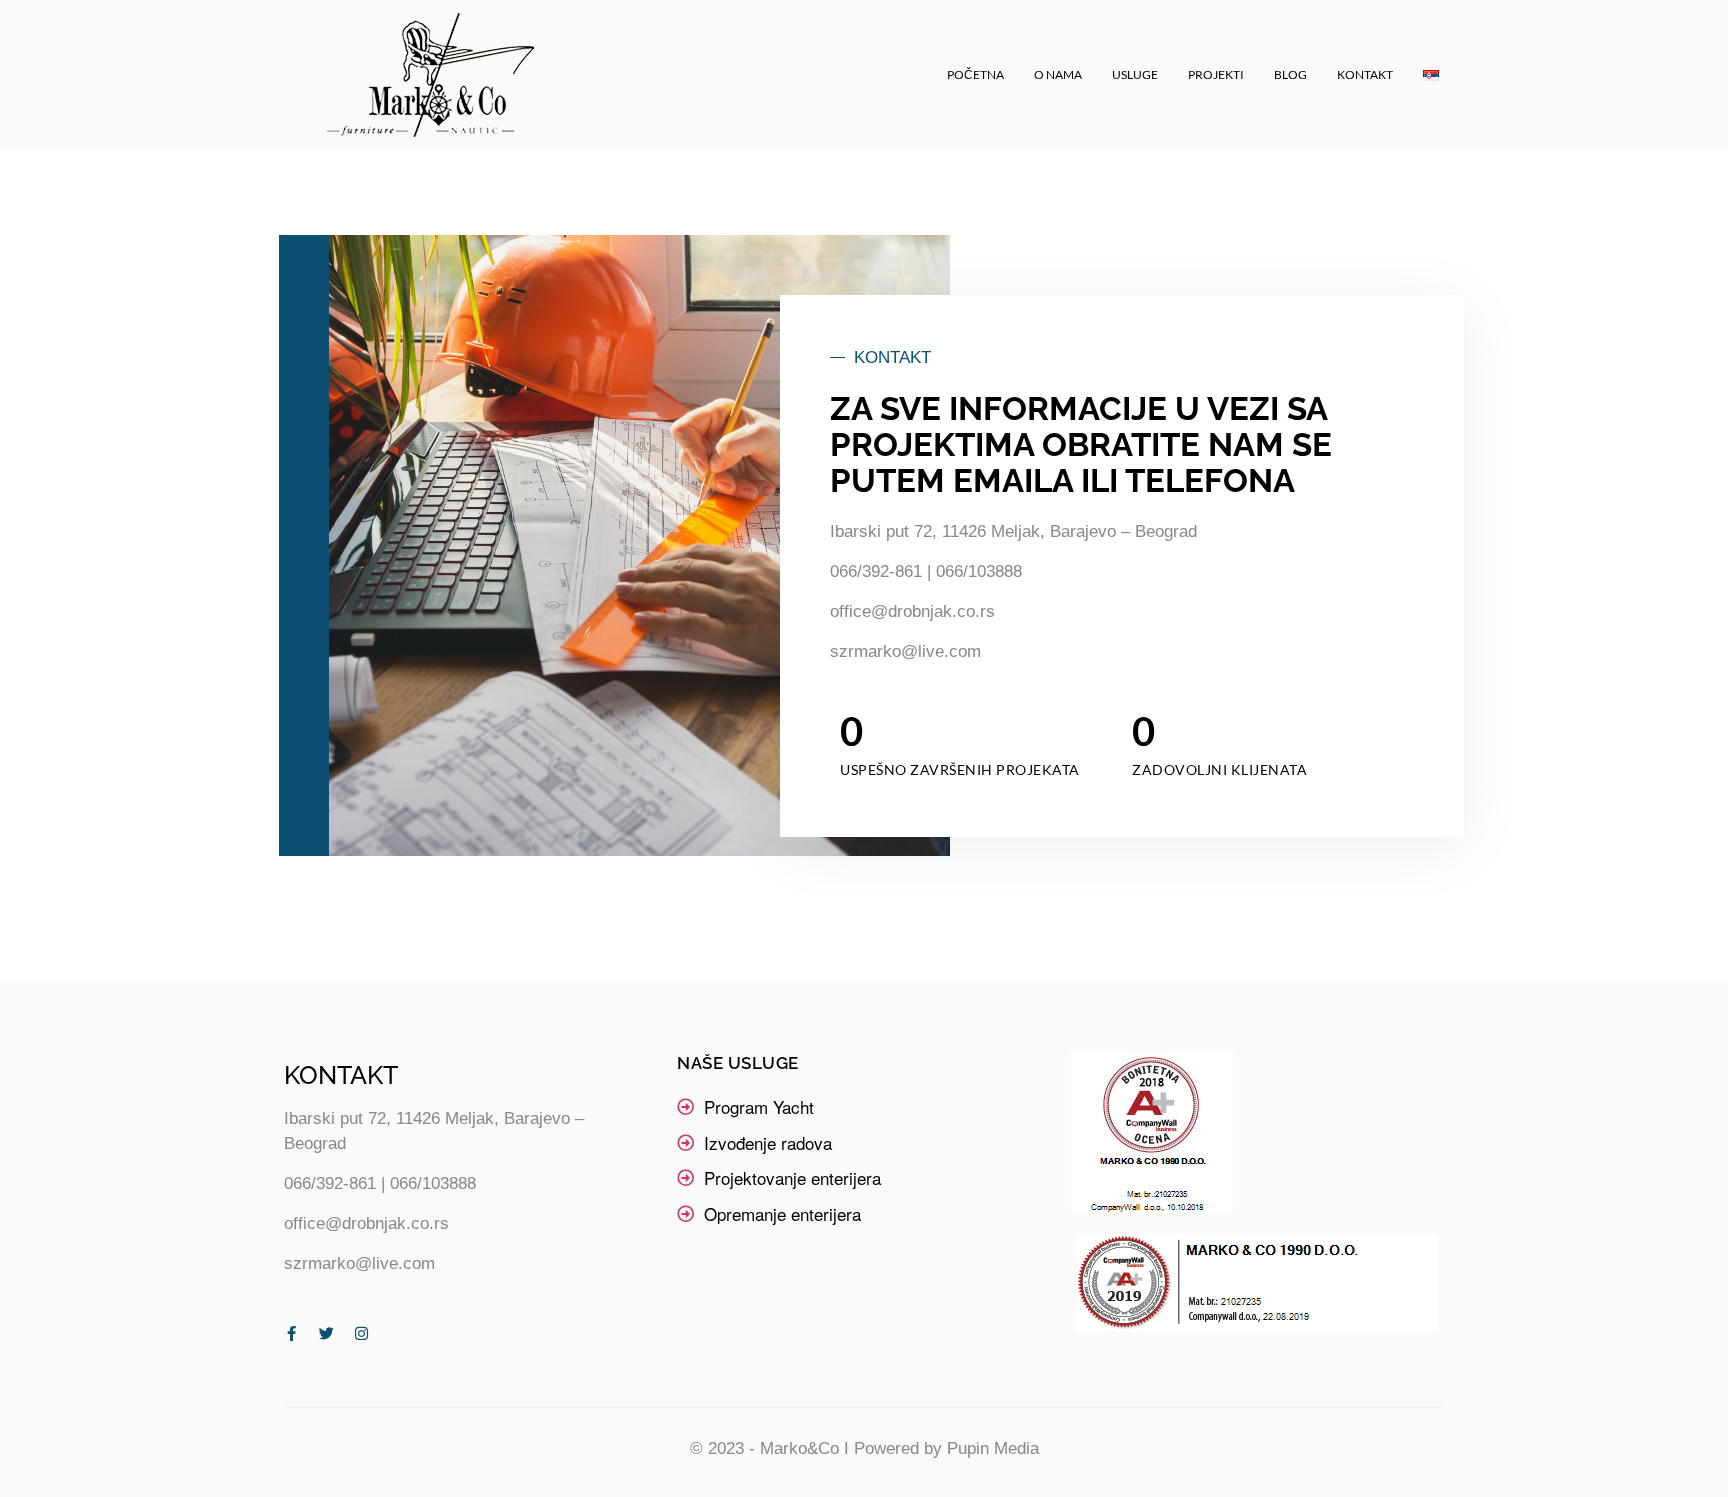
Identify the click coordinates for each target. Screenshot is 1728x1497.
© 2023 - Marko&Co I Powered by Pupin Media (864, 1448)
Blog (1290, 74)
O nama (1058, 74)
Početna (975, 74)
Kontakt (1365, 74)
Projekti (1216, 74)
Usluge (1135, 74)
